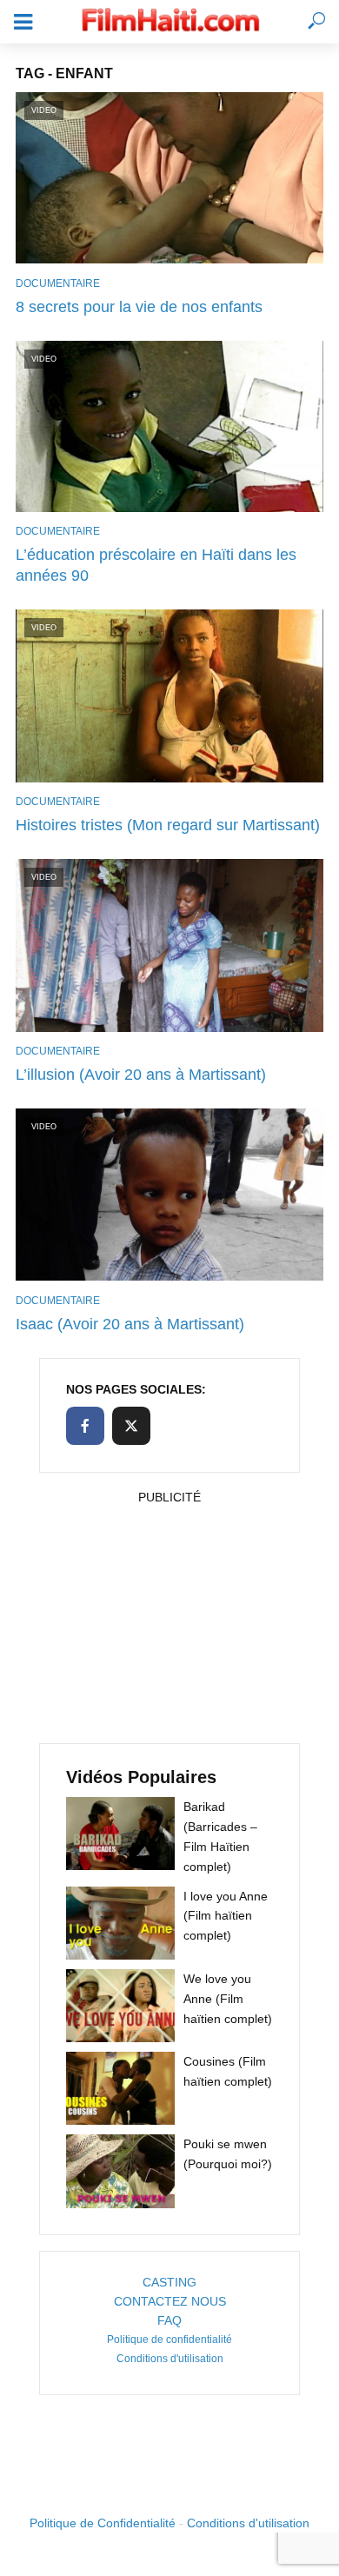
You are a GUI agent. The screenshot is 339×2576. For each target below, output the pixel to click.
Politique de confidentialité (169, 2340)
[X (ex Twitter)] (131, 1426)
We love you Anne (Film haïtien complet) (228, 1999)
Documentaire (58, 283)
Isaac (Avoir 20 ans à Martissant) (130, 1324)
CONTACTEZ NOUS (170, 2301)
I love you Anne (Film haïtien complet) (226, 1916)
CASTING (169, 2282)
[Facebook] (85, 1426)
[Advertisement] (169, 1619)
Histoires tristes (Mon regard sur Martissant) (168, 825)
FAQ (169, 2320)
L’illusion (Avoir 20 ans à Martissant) (141, 1075)
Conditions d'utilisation (170, 2359)
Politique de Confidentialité (103, 2523)
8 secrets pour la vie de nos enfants (139, 307)
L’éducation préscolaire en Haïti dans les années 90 (156, 565)
